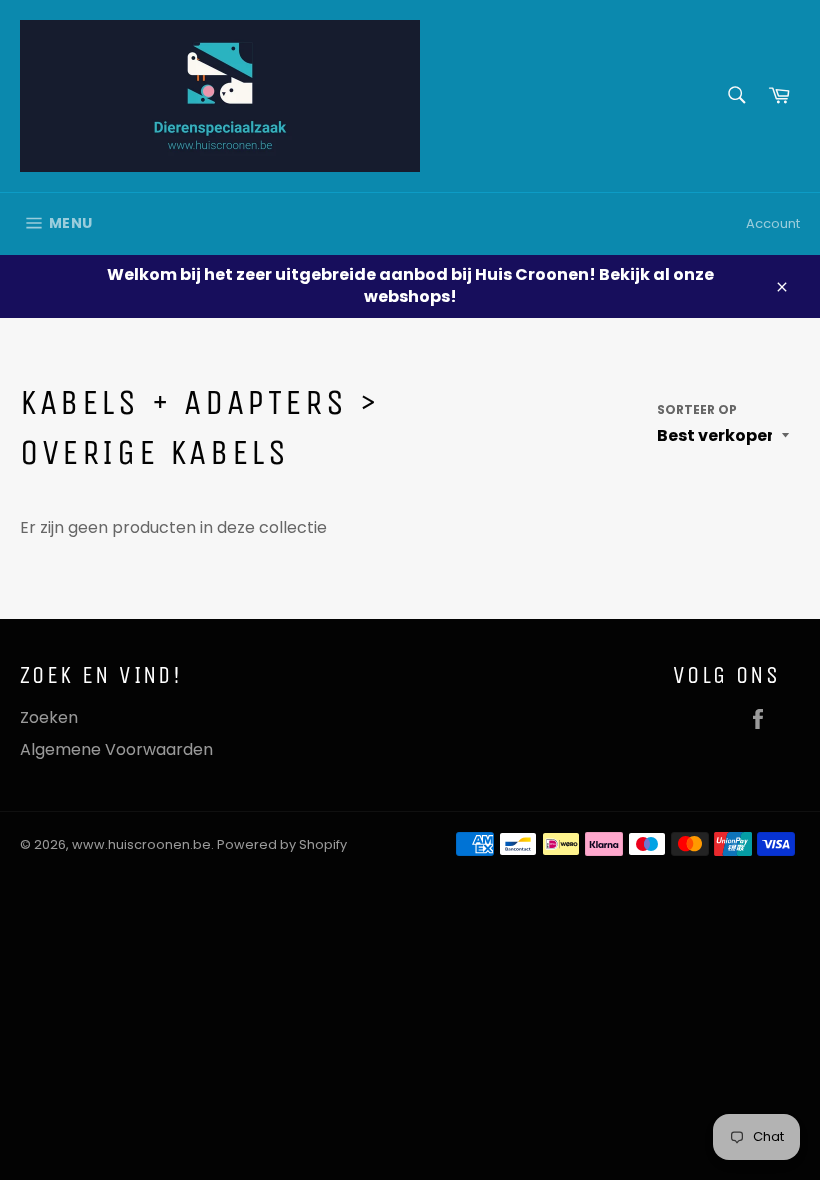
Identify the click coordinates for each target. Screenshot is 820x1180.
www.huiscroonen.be (141, 844)
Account (773, 223)
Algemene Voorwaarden (116, 749)
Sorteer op (697, 410)
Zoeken (49, 717)
